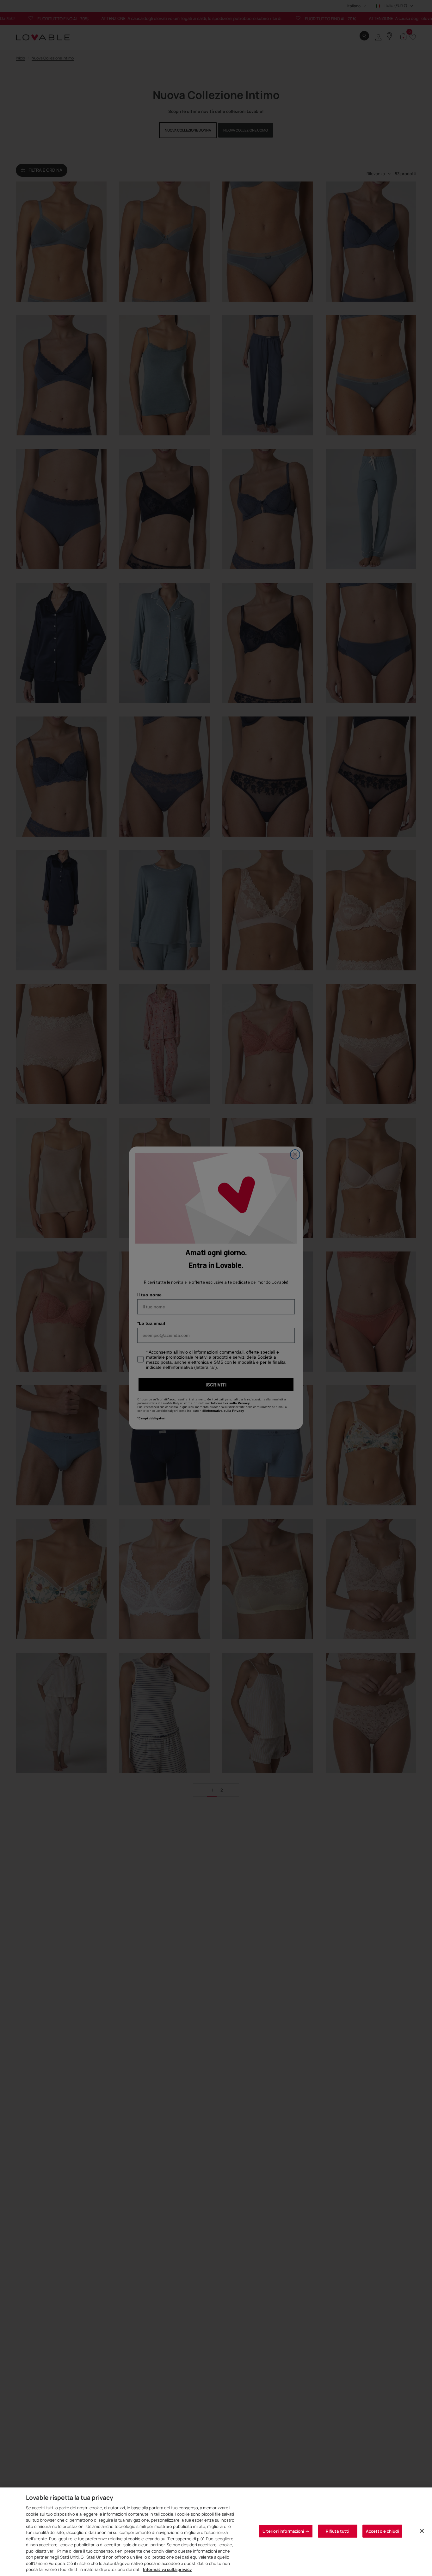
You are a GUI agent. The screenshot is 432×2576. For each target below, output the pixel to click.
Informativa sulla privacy (167, 2569)
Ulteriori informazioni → (286, 2531)
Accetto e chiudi (382, 2531)
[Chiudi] (422, 2531)
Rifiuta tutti (337, 2531)
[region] (216, 2532)
